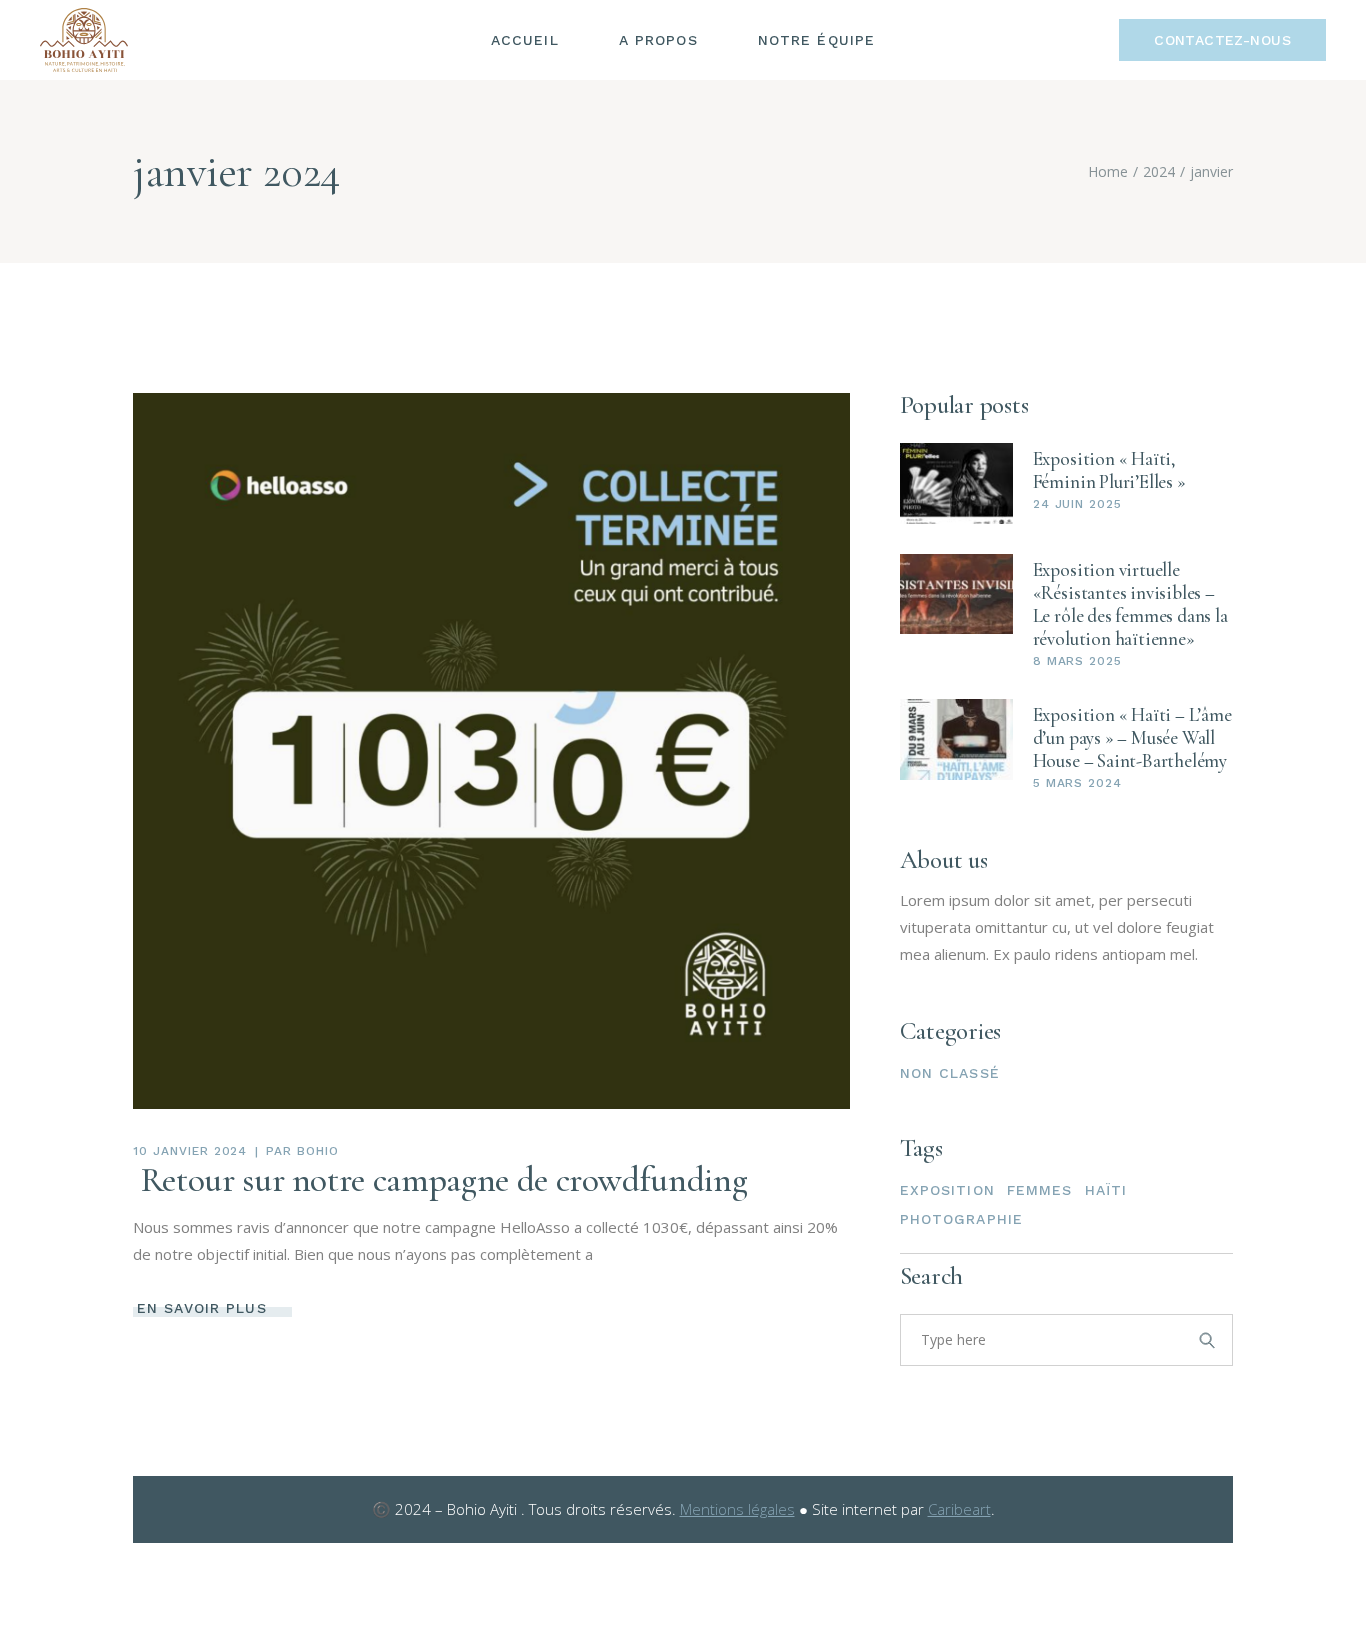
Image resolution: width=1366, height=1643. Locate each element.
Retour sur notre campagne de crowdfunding (440, 1180)
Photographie (961, 1219)
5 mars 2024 (1078, 783)
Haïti (1106, 1190)
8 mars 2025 (1078, 661)
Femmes (1040, 1190)
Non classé (950, 1073)
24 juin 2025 (1078, 504)
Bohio (318, 1151)
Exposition (947, 1190)
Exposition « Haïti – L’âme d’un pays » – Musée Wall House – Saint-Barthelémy (1132, 737)
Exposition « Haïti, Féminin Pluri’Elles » (1109, 470)
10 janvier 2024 (190, 1151)
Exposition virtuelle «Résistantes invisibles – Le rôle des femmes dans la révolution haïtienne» (1130, 604)
